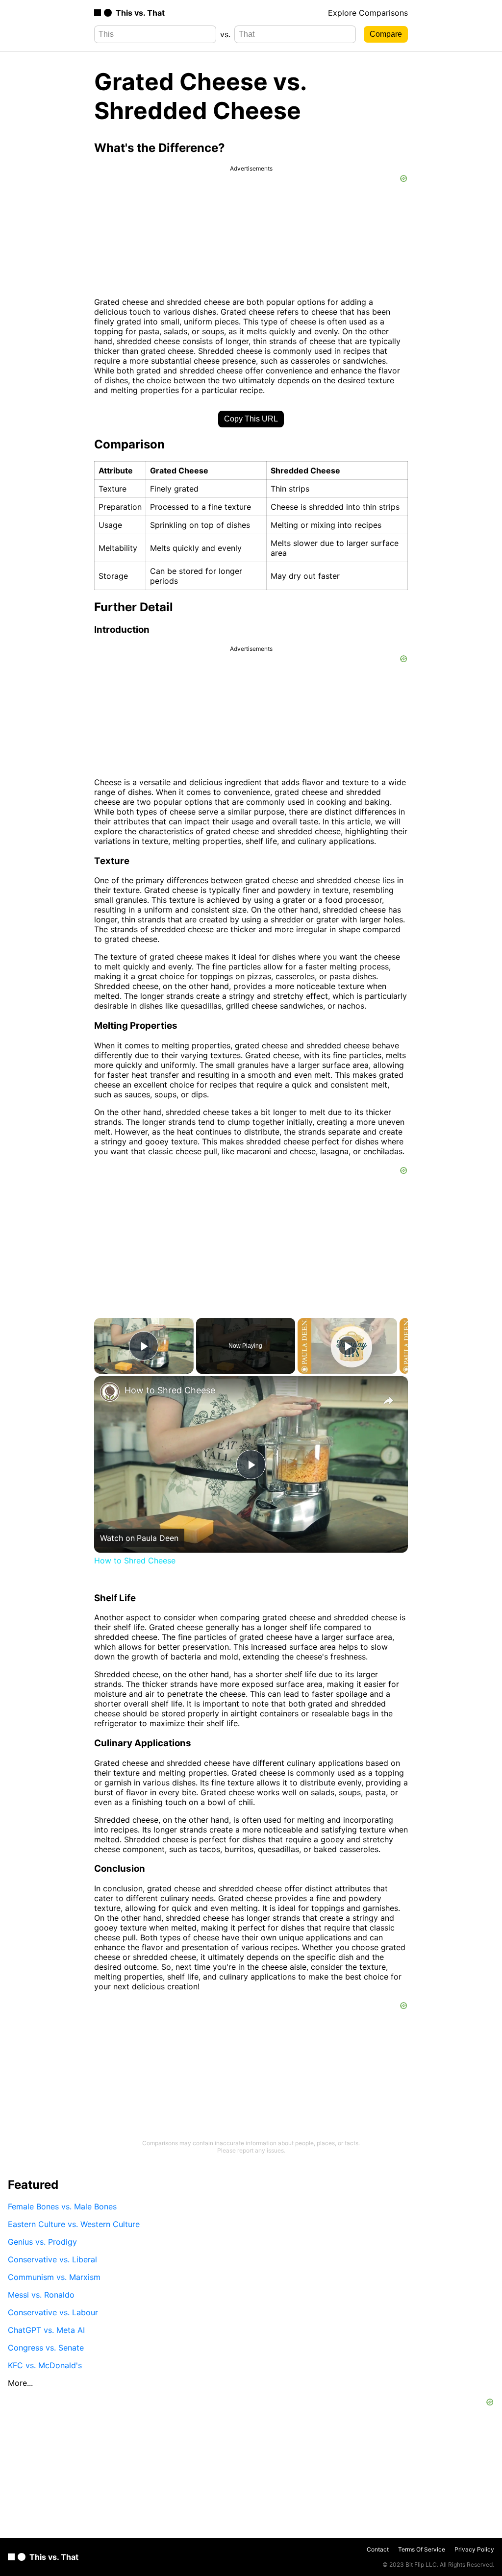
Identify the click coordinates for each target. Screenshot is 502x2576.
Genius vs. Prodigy (42, 2242)
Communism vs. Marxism (54, 2277)
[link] (110, 1392)
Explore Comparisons (368, 13)
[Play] (348, 1346)
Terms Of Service (422, 2549)
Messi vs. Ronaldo (41, 2295)
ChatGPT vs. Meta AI (46, 2330)
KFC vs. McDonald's (45, 2365)
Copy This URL (251, 419)
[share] (388, 1401)
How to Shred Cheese (170, 1390)
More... (20, 2383)
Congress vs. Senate (46, 2348)
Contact (378, 2549)
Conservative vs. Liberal (52, 2259)
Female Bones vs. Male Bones (62, 2206)
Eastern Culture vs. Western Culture (74, 2224)
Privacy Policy (474, 2549)
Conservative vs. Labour (53, 2312)
